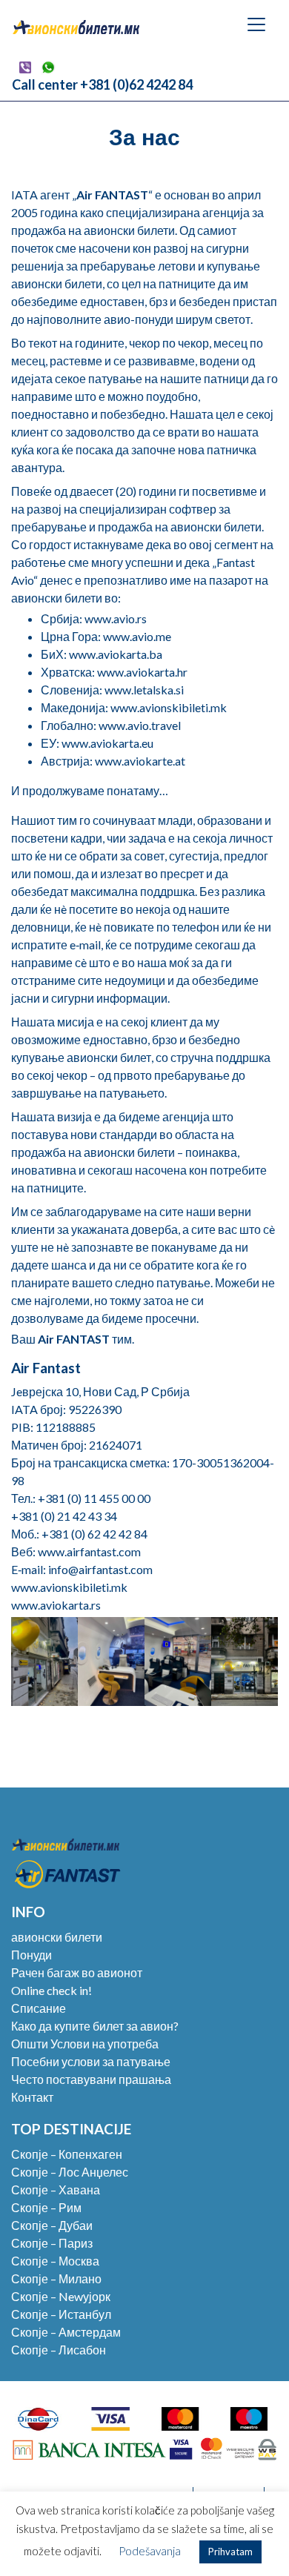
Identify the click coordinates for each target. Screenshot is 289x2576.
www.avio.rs (116, 618)
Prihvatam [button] (230, 2552)
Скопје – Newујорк (61, 2296)
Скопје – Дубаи (52, 2225)
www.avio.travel (140, 725)
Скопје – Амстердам (66, 2332)
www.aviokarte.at (140, 761)
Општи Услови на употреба (85, 2044)
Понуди (31, 1955)
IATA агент (40, 195)
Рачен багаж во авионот (77, 1972)
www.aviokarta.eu (107, 743)
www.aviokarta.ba (116, 654)
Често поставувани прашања (91, 2079)
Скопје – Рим (46, 2207)
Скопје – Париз (52, 2243)
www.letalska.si (144, 690)
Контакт (32, 2097)
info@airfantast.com (100, 1569)
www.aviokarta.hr (142, 672)
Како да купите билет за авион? (95, 2026)
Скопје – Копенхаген (67, 2154)
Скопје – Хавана (56, 2190)
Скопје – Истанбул (61, 2314)
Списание (39, 2008)
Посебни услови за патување (91, 2061)
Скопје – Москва (55, 2261)
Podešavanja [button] (150, 2551)
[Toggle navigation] (256, 24)
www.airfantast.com (89, 1551)
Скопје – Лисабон (59, 2350)
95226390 (94, 1409)
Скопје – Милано (56, 2278)
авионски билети (57, 1937)
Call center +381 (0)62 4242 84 (102, 84)
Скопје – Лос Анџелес (70, 2172)
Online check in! (52, 1990)
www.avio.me (137, 636)
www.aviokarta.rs (56, 1605)
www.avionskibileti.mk (169, 707)
